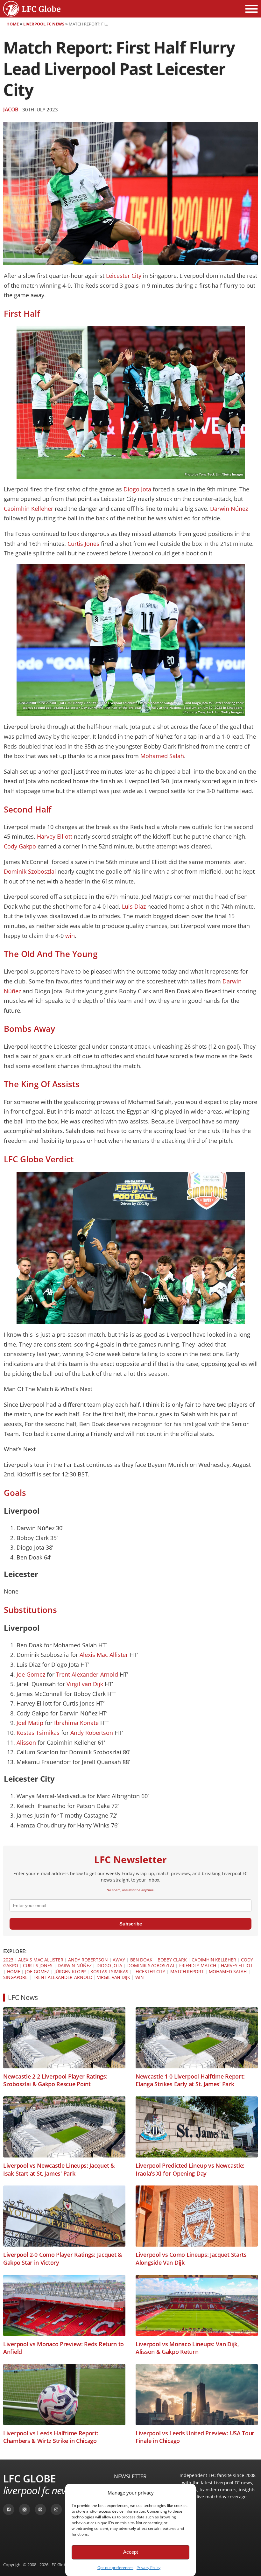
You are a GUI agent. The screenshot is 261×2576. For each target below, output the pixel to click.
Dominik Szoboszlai (30, 871)
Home (13, 24)
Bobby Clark (172, 1960)
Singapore (15, 1977)
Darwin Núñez (229, 509)
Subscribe (131, 1924)
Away (119, 1960)
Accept (130, 2552)
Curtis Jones (83, 544)
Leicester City (124, 276)
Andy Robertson (92, 1733)
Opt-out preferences (115, 2568)
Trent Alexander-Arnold (87, 1674)
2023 (8, 1960)
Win (140, 1977)
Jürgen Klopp (70, 1971)
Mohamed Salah (162, 756)
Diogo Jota (137, 489)
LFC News (23, 1997)
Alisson (26, 1742)
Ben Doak (141, 1960)
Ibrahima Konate (76, 1723)
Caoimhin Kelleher (28, 509)
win (70, 936)
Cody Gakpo (20, 846)
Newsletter (130, 2476)
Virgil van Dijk (85, 1684)
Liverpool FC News (44, 24)
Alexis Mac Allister (104, 1655)
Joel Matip (30, 1723)
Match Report (187, 1971)
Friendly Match (198, 1965)
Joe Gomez (31, 1674)
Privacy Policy (148, 2568)
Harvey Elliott (55, 836)
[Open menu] (251, 9)
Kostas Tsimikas (38, 1733)
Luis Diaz (134, 906)
